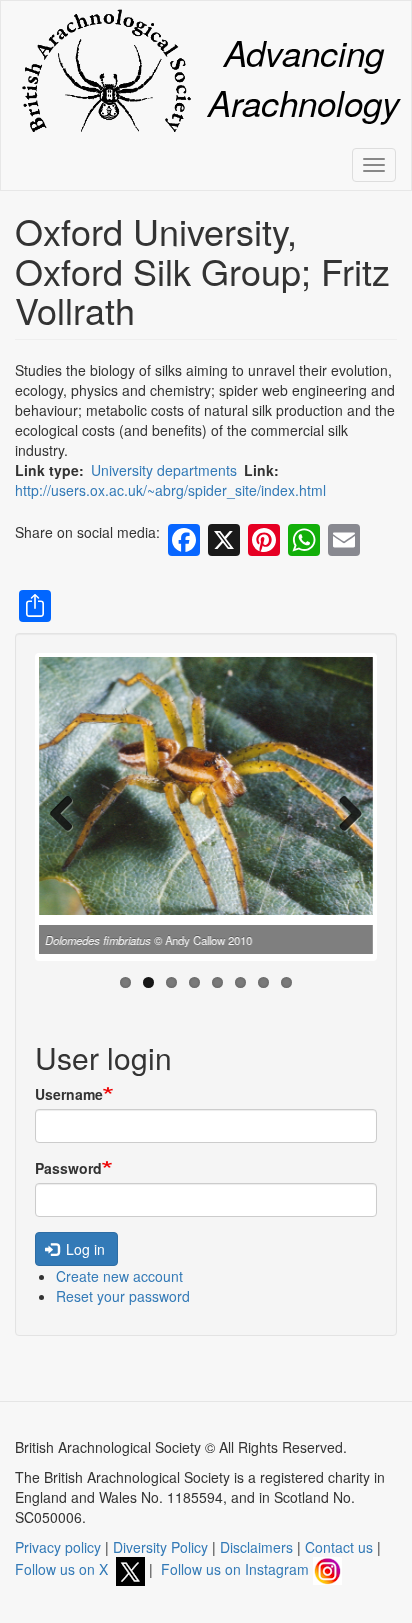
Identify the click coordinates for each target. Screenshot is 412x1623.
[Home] (106, 70)
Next (343, 812)
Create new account (119, 1276)
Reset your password (123, 1296)
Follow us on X (65, 1569)
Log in (83, 1249)
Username (69, 1094)
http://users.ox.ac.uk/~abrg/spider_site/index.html (170, 490)
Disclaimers (256, 1547)
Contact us (339, 1547)
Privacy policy (58, 1547)
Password (68, 1168)
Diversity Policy (160, 1547)
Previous (69, 812)
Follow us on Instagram (237, 1569)
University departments (164, 470)
